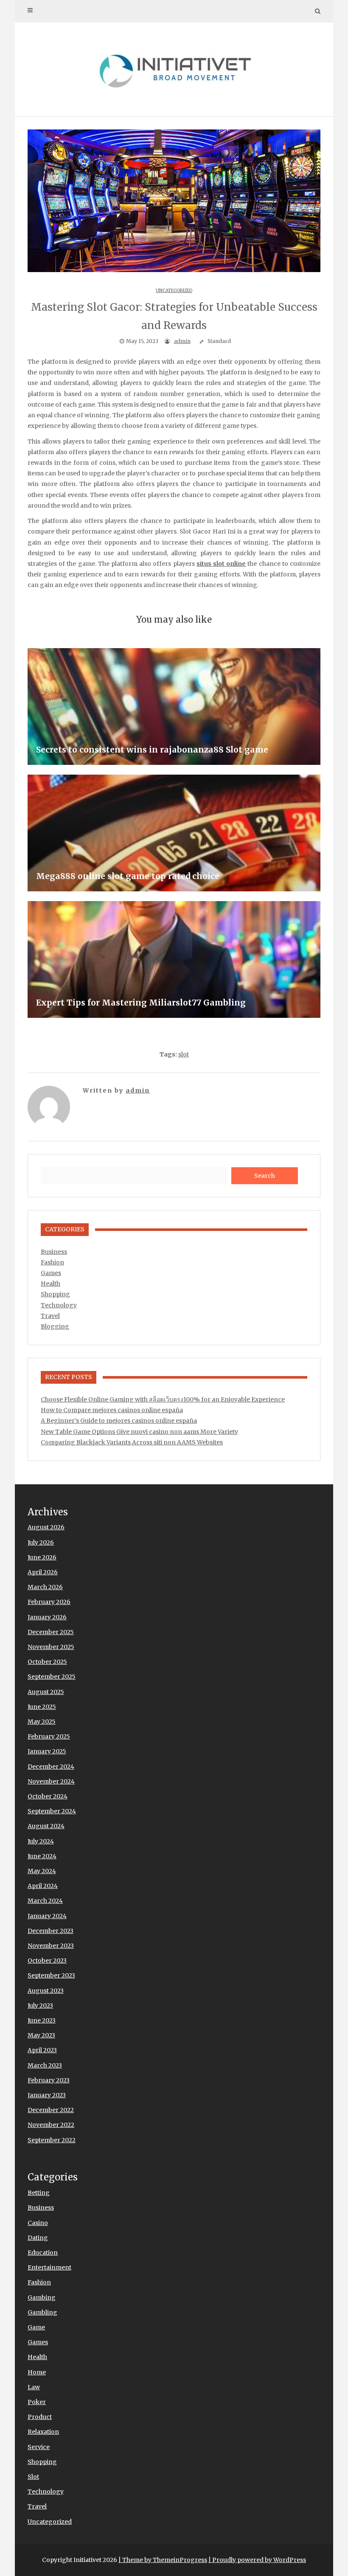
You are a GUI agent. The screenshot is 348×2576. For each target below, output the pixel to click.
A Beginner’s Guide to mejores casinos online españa (119, 1421)
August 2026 (46, 1527)
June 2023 (42, 2020)
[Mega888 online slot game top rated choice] (174, 833)
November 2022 (51, 2125)
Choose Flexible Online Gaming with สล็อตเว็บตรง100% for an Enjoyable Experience (163, 1399)
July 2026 (41, 1542)
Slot (33, 2477)
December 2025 (51, 1632)
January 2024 (47, 1916)
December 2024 (51, 1767)
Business (54, 1252)
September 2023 (51, 1975)
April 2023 (42, 2050)
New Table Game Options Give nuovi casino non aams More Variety (139, 1432)
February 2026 (49, 1602)
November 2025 (51, 1647)
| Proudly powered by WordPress (257, 2560)
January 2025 (47, 1751)
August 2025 (46, 1692)
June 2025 (42, 1707)
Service (39, 2447)
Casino (38, 2223)
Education (43, 2253)
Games (51, 1273)
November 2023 (51, 1946)
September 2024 (52, 1811)
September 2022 (52, 2140)
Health (51, 1284)
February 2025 (49, 1736)
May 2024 (42, 1871)
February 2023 (49, 2080)
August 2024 (46, 1826)
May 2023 (41, 2035)
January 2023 (47, 2095)
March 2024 (45, 1901)
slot (184, 1054)
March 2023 (45, 2065)
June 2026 (42, 1557)
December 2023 (51, 1931)
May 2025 (42, 1722)
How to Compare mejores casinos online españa (112, 1410)
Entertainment (49, 2267)
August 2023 (46, 1991)
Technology (59, 1305)
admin (182, 341)
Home (37, 2372)
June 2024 (42, 1856)
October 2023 (47, 1961)
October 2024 (48, 1796)
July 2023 (40, 2006)
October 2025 (47, 1662)
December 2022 (51, 2110)
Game (36, 2327)
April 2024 (43, 1886)
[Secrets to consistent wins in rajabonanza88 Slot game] (174, 707)
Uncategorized (174, 291)
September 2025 (52, 1677)
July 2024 (41, 1841)
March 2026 (45, 1587)
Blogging (55, 1326)
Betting (39, 2193)
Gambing (42, 2298)
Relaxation (43, 2432)
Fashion (52, 1262)
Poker (37, 2402)
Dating (38, 2238)
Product (40, 2417)
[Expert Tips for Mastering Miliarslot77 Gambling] (174, 959)
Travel (50, 1316)
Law (34, 2387)
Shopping (55, 1294)
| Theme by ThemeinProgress (163, 2560)
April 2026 (43, 1572)
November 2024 (51, 1781)
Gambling (42, 2312)
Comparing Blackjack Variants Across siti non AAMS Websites (132, 1442)
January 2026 (47, 1617)
